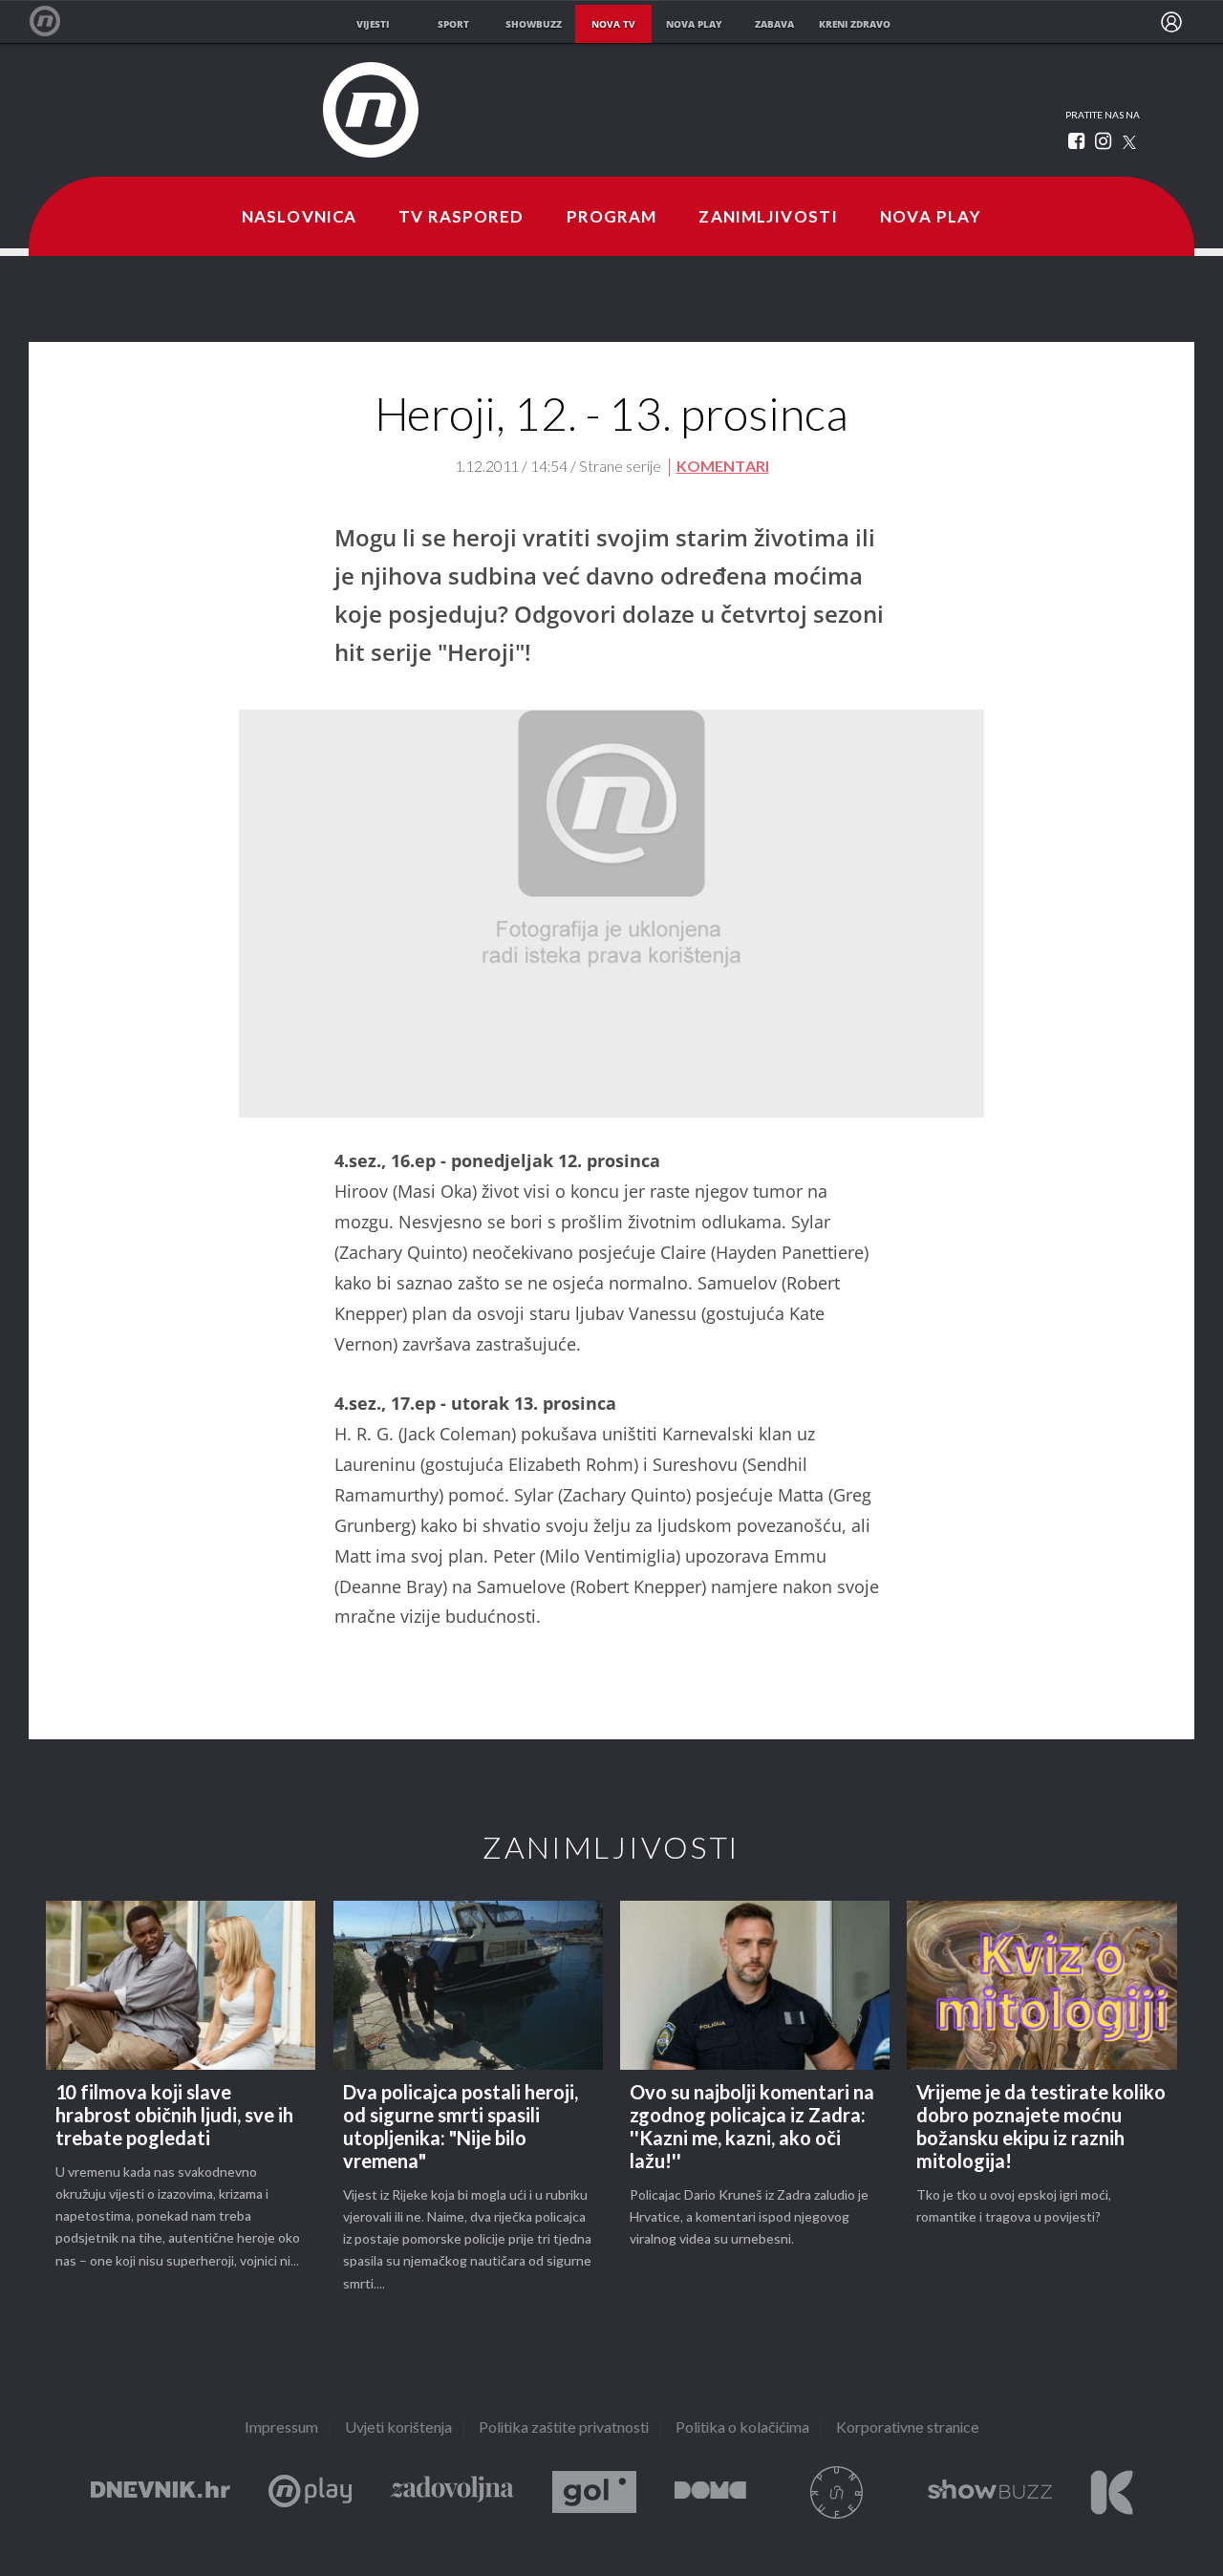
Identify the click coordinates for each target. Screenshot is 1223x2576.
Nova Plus (310, 2492)
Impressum (281, 2428)
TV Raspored (461, 218)
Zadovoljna (452, 2492)
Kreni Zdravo (1112, 2492)
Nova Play (931, 218)
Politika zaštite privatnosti (564, 2428)
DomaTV (710, 2492)
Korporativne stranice (908, 2428)
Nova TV (55, 21)
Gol (594, 2492)
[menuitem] (1171, 22)
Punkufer (837, 2492)
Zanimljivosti (768, 218)
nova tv (613, 24)
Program (612, 218)
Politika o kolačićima (742, 2428)
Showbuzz (990, 2492)
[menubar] (1171, 22)
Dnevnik (161, 2492)
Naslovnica (299, 218)
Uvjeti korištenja (398, 2428)
